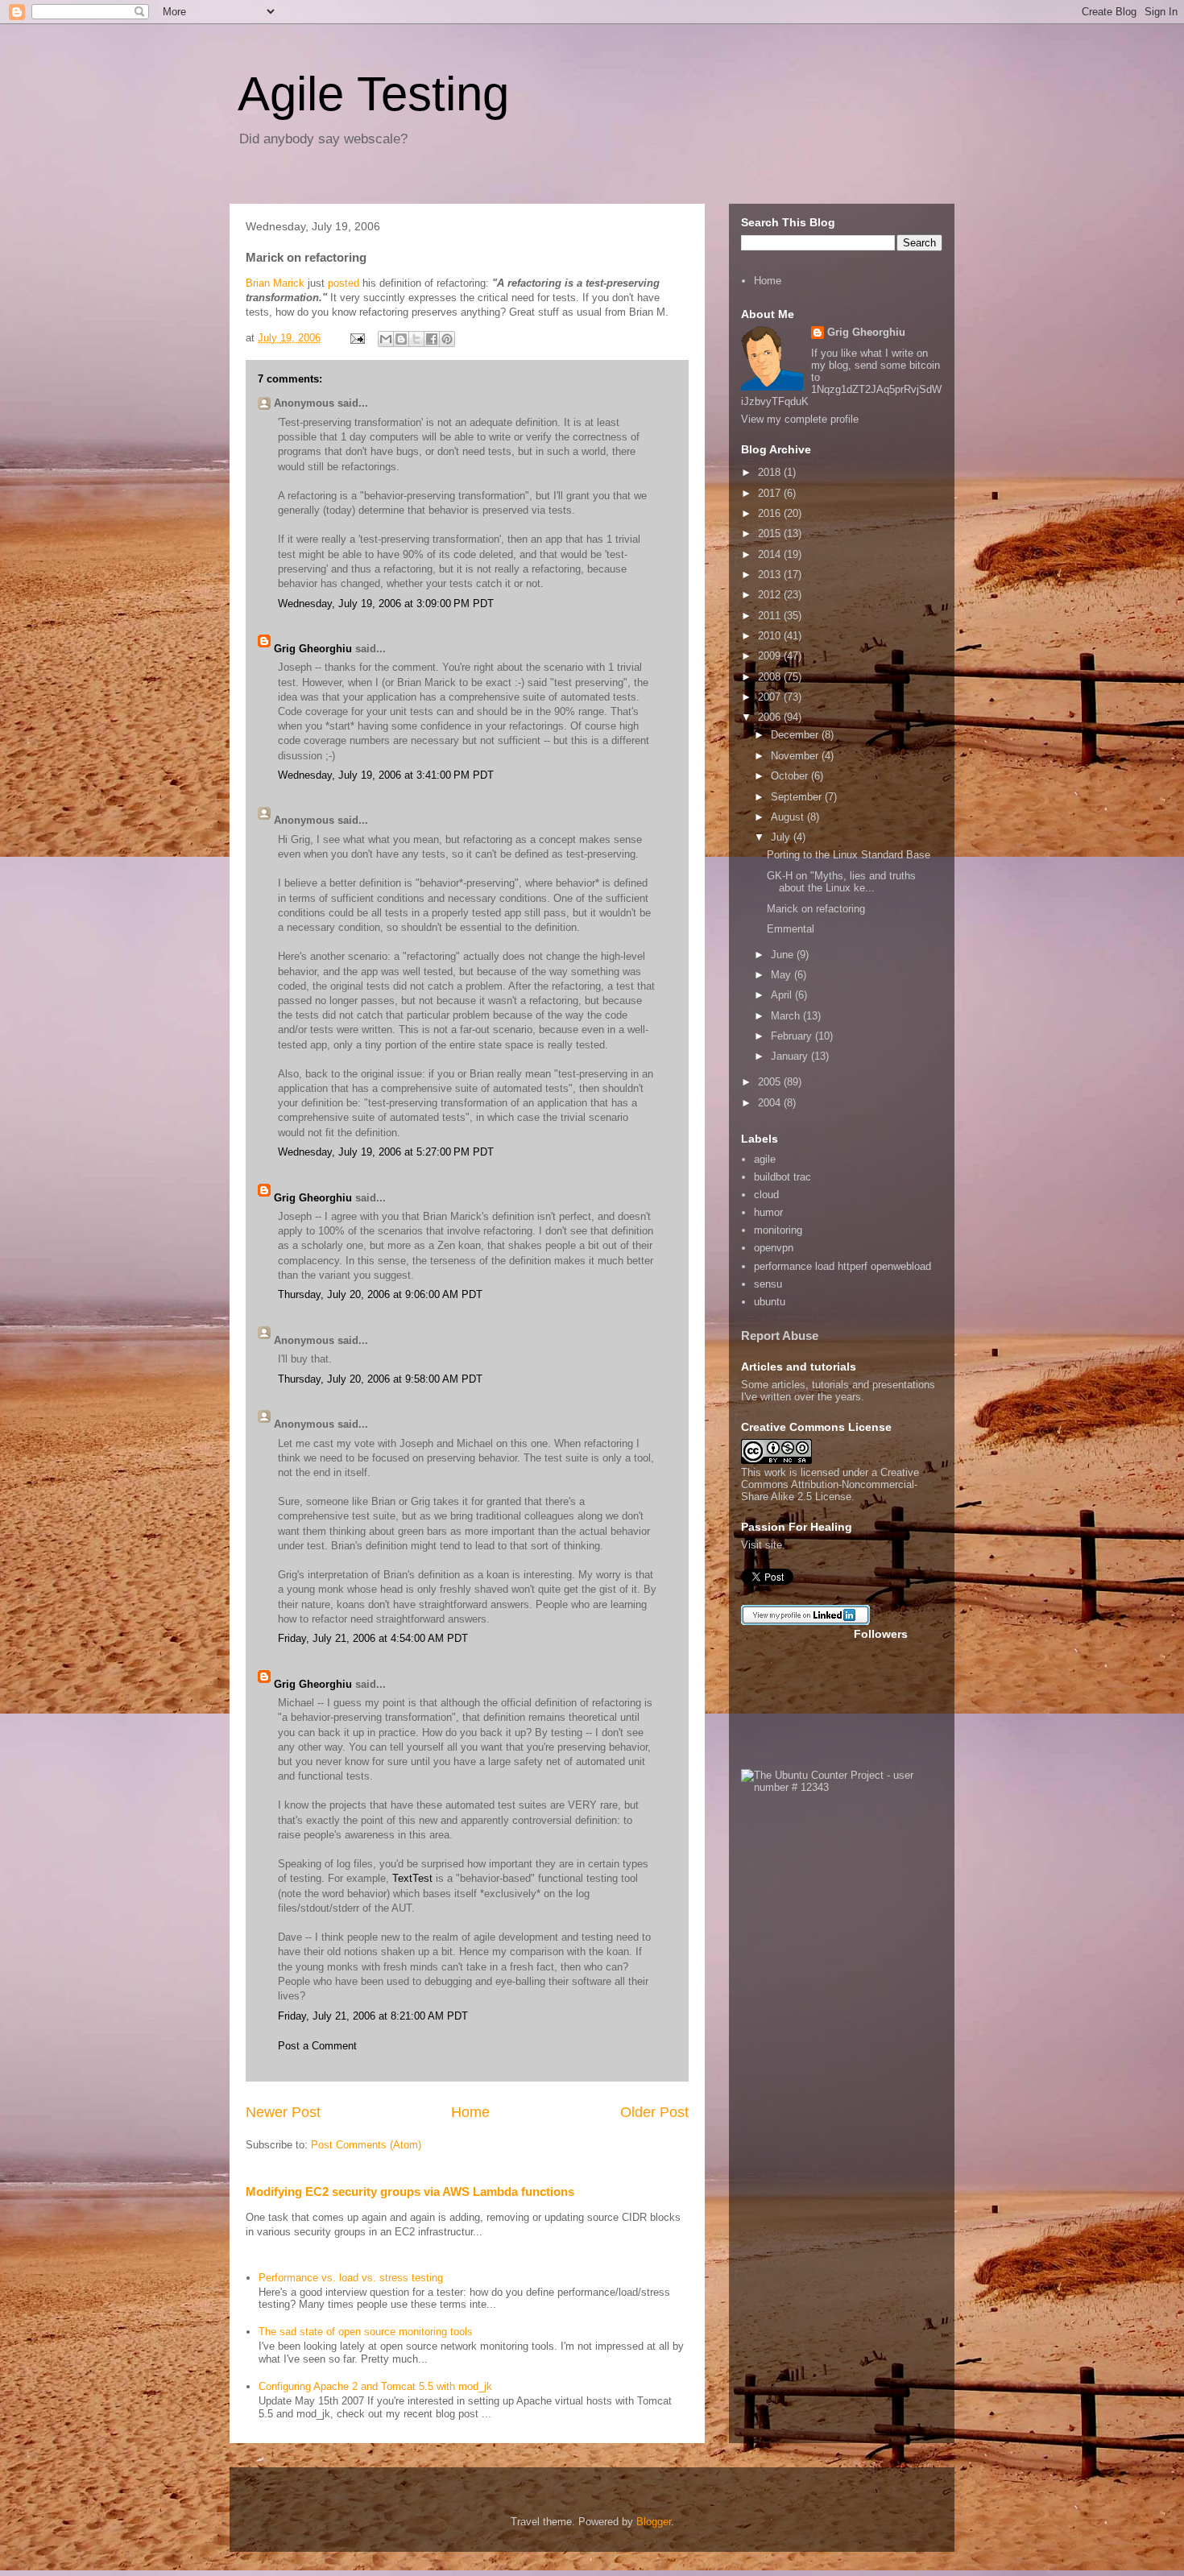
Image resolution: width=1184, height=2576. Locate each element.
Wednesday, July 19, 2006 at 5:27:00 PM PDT (386, 1152)
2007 (771, 697)
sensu (768, 1284)
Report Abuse (780, 1336)
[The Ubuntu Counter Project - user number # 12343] (842, 1787)
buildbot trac (782, 1177)
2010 (771, 636)
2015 (771, 533)
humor (768, 1212)
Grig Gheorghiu (313, 649)
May (782, 975)
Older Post (654, 2112)
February (793, 1036)
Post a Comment (317, 2046)
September (798, 797)
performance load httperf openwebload (842, 1266)
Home (470, 2112)
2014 (771, 554)
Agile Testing (373, 94)
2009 (771, 656)
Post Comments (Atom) (366, 2145)
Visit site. (763, 1545)
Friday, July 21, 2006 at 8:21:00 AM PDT (373, 2016)
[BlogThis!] (401, 339)
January (791, 1056)
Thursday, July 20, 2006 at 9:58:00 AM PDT (380, 1379)
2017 (771, 493)
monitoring (778, 1230)
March (787, 1016)
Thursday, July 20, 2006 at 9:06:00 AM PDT (380, 1294)
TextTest (412, 1878)
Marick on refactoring (816, 909)
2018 (771, 472)
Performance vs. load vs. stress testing (351, 2278)
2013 (771, 575)
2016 (771, 513)
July (782, 837)
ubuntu (770, 1302)
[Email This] (386, 339)
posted (344, 283)
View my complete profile (800, 419)
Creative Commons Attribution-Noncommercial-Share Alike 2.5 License (830, 1484)
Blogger (654, 2522)
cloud (766, 1195)
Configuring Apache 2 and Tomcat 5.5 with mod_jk (375, 2386)
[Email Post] (356, 338)
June (784, 955)
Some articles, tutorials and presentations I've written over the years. (838, 1391)
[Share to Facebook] (432, 339)
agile (765, 1159)
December (796, 735)
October (791, 776)
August (789, 817)
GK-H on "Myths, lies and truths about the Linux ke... (841, 882)
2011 (771, 616)
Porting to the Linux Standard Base (849, 855)
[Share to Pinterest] (447, 339)
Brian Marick (275, 283)
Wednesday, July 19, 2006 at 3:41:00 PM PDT (386, 775)
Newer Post (283, 2112)
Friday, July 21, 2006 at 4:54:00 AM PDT (373, 1638)
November (796, 756)
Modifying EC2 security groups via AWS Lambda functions (410, 2191)
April (783, 995)
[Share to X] (416, 339)
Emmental (791, 929)
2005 (771, 1082)
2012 (771, 595)
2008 (771, 677)
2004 (771, 1103)
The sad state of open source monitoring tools (366, 2332)
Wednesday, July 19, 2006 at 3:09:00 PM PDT (386, 604)
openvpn (774, 1248)
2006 (771, 717)
